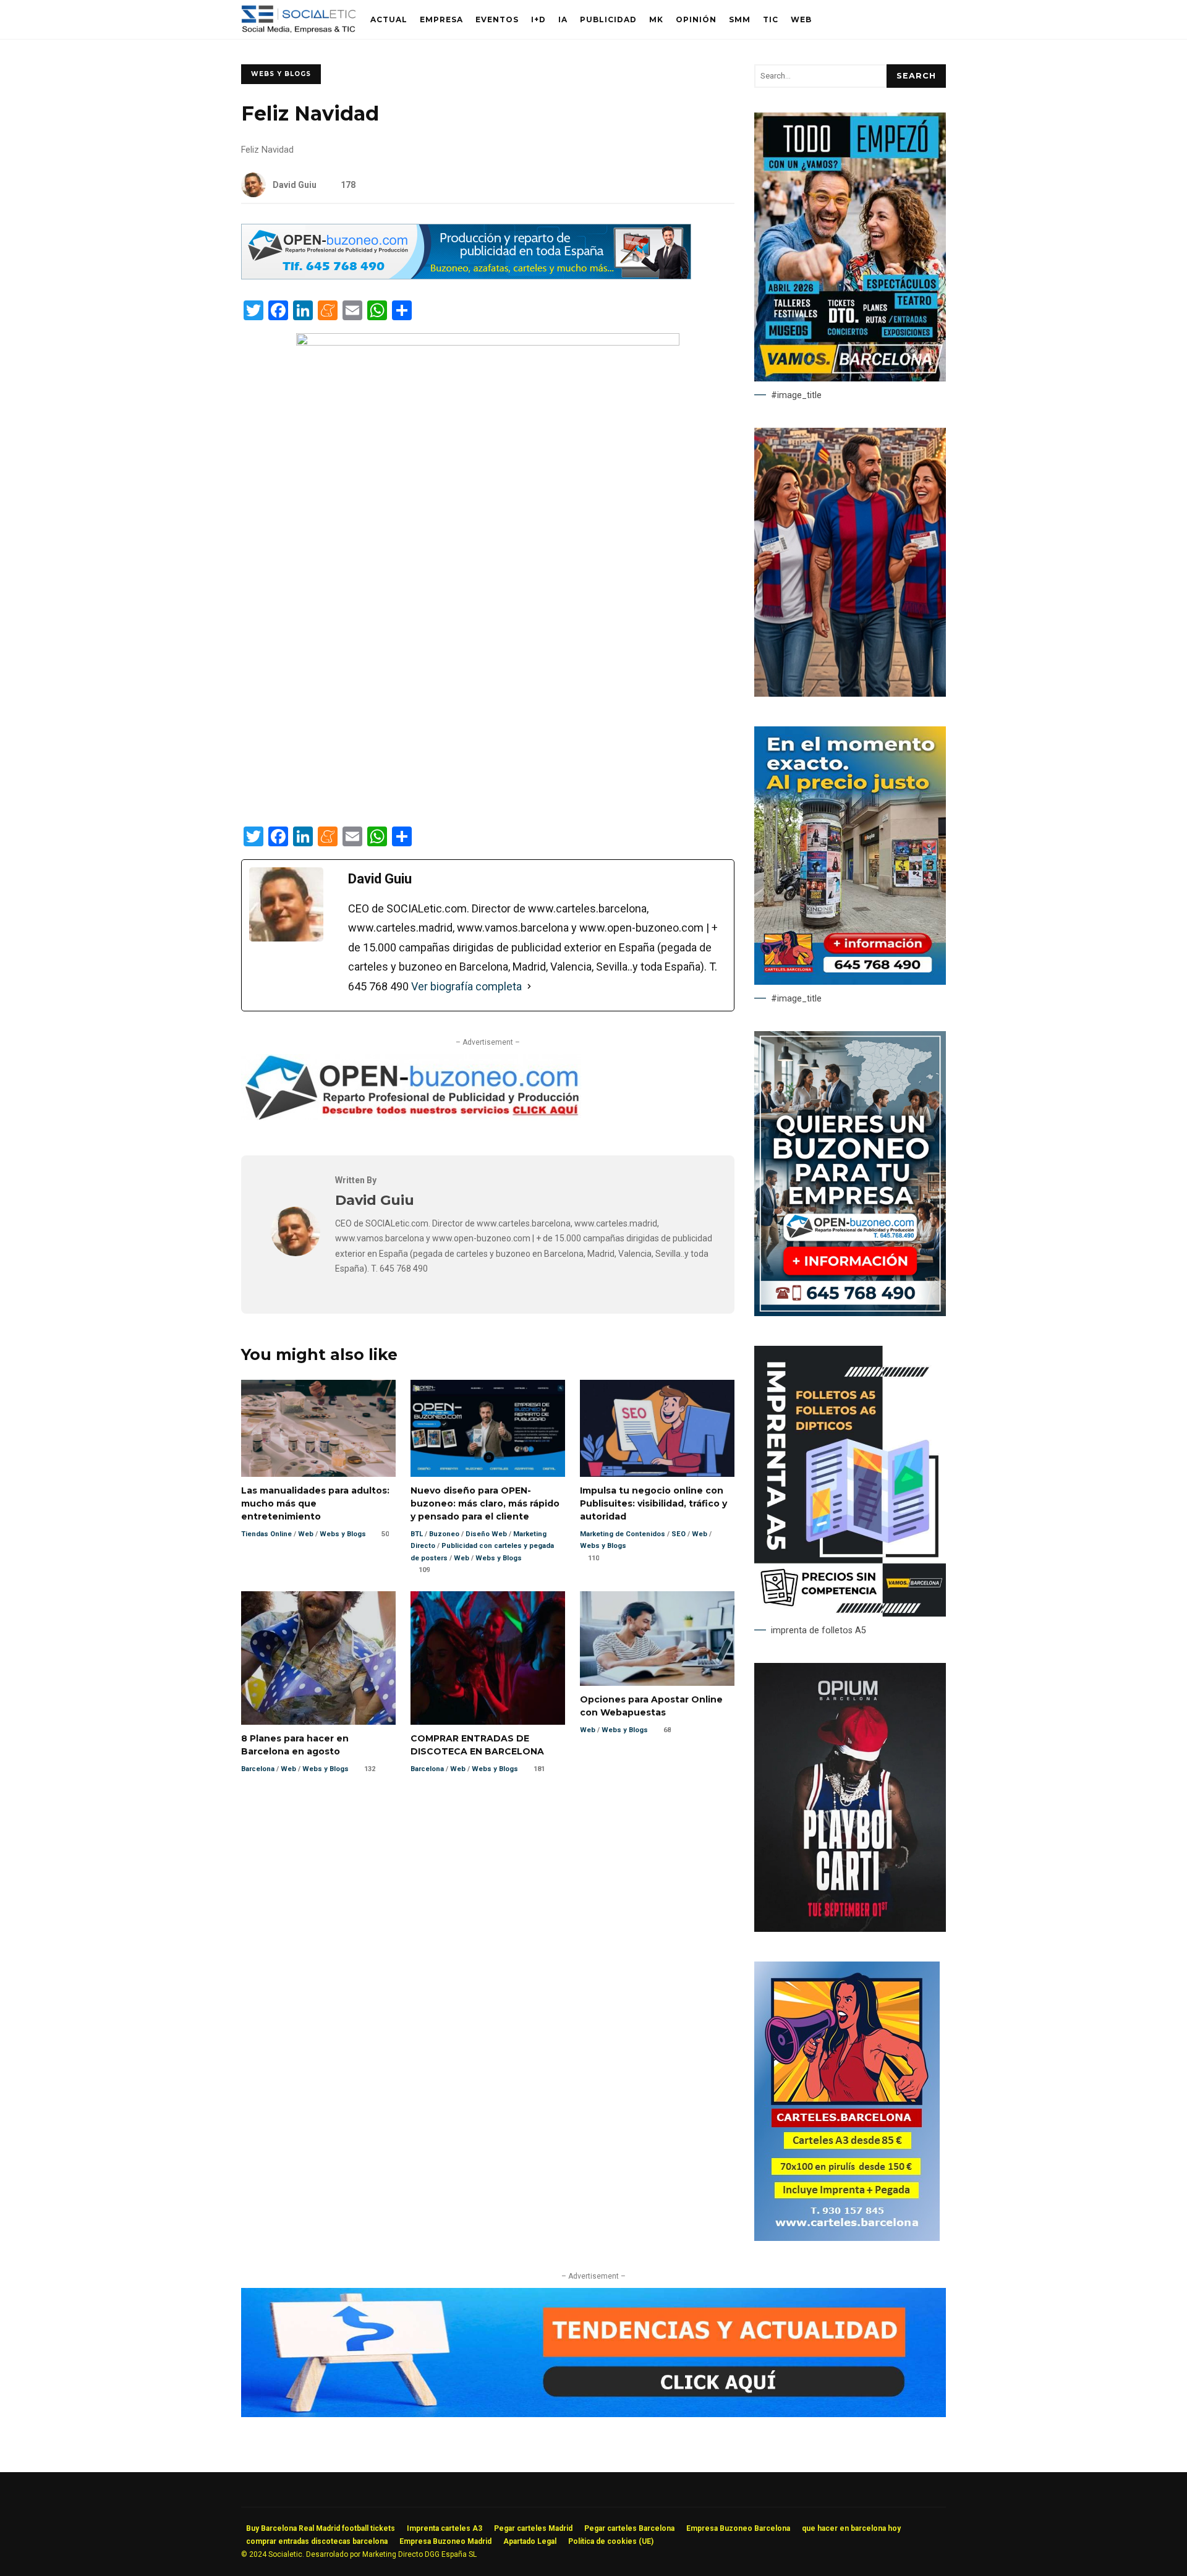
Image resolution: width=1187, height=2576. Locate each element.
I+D (538, 19)
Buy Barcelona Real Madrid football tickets (321, 2528)
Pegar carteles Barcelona (629, 2528)
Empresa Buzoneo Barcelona (738, 2528)
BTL (417, 1534)
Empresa (441, 19)
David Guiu (295, 185)
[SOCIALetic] (298, 23)
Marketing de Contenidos (623, 1534)
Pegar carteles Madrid (533, 2528)
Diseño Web (486, 1534)
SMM (740, 19)
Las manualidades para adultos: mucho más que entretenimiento (318, 1428)
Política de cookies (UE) (611, 2541)
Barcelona (258, 1769)
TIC (771, 19)
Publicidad (608, 19)
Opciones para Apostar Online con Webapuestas (657, 1639)
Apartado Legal (530, 2541)
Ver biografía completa (466, 986)
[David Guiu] (296, 1253)
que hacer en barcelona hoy (851, 2528)
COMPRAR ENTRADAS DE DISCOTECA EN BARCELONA (488, 1658)
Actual (389, 19)
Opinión (696, 19)
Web (801, 19)
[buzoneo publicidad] (466, 276)
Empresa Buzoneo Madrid (445, 2541)
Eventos (497, 19)
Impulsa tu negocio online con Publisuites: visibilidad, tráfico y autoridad (657, 1428)
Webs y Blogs (281, 74)
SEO (679, 1534)
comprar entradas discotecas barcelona (317, 2541)
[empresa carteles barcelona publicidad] (847, 2238)
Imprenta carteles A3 (445, 2528)
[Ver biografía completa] (529, 987)
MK (656, 19)
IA (563, 19)
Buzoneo (444, 1534)
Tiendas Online (266, 1534)
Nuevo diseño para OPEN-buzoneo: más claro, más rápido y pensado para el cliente (488, 1428)
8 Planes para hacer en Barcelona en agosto (318, 1658)
